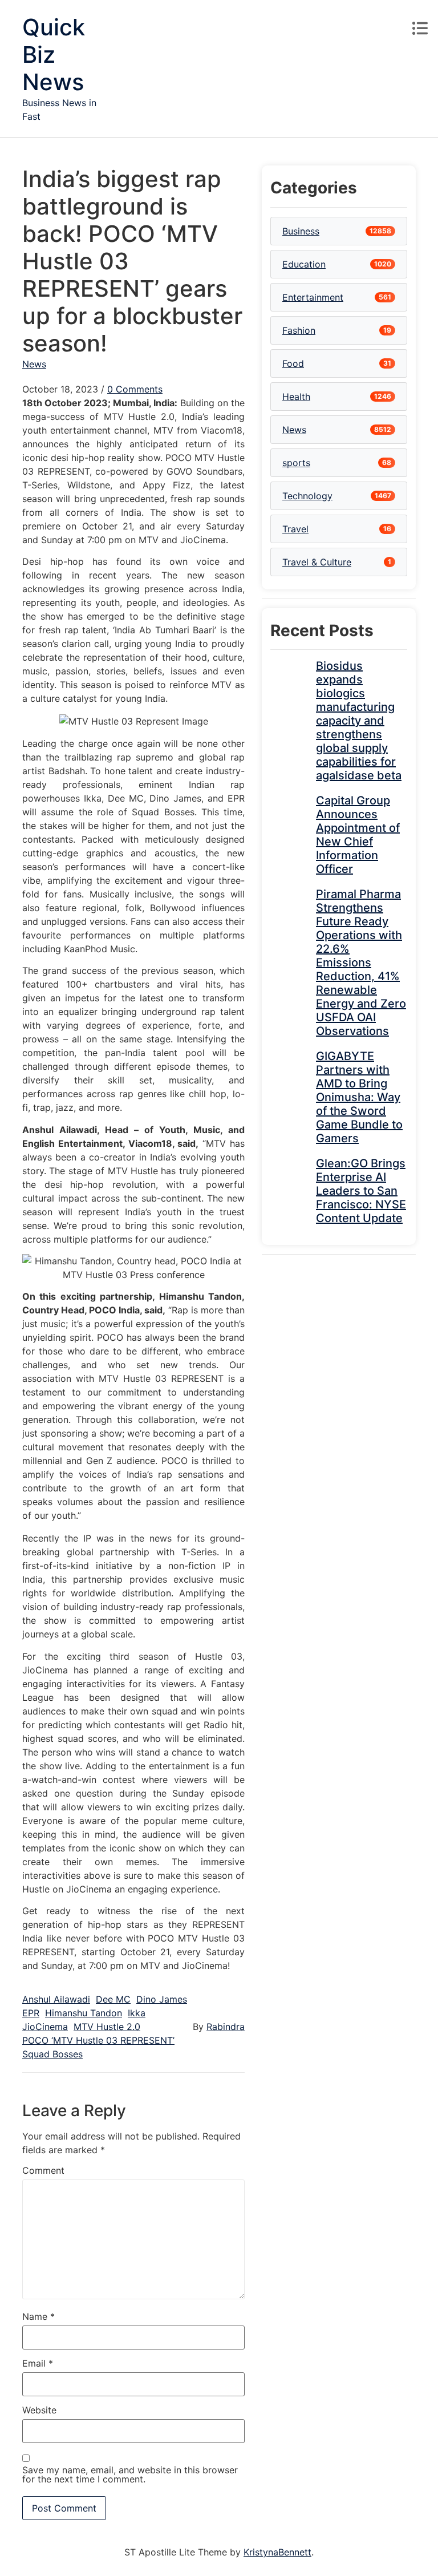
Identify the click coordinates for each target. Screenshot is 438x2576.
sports (296, 463)
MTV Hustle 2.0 (107, 2027)
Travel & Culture (317, 562)
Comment (43, 2170)
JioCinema (45, 2027)
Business (301, 231)
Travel (295, 529)
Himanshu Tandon (84, 2013)
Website (39, 2410)
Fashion (299, 330)
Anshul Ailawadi (56, 1999)
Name (38, 2316)
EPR (31, 2013)
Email (38, 2363)
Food (293, 363)
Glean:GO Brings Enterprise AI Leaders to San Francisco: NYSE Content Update (361, 1191)
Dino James (162, 1999)
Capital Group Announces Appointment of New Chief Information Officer (358, 835)
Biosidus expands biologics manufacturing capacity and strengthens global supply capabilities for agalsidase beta (359, 721)
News (34, 364)
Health (296, 397)
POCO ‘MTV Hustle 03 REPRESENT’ (98, 2040)
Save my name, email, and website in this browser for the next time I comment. (130, 2474)
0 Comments (135, 389)
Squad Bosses (52, 2054)
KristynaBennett (277, 2552)
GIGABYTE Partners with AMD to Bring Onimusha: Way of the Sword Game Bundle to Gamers (359, 1097)
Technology (307, 496)
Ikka (137, 2013)
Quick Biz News (54, 54)
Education (304, 264)
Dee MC (113, 1999)
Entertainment (313, 297)
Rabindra (226, 2027)
